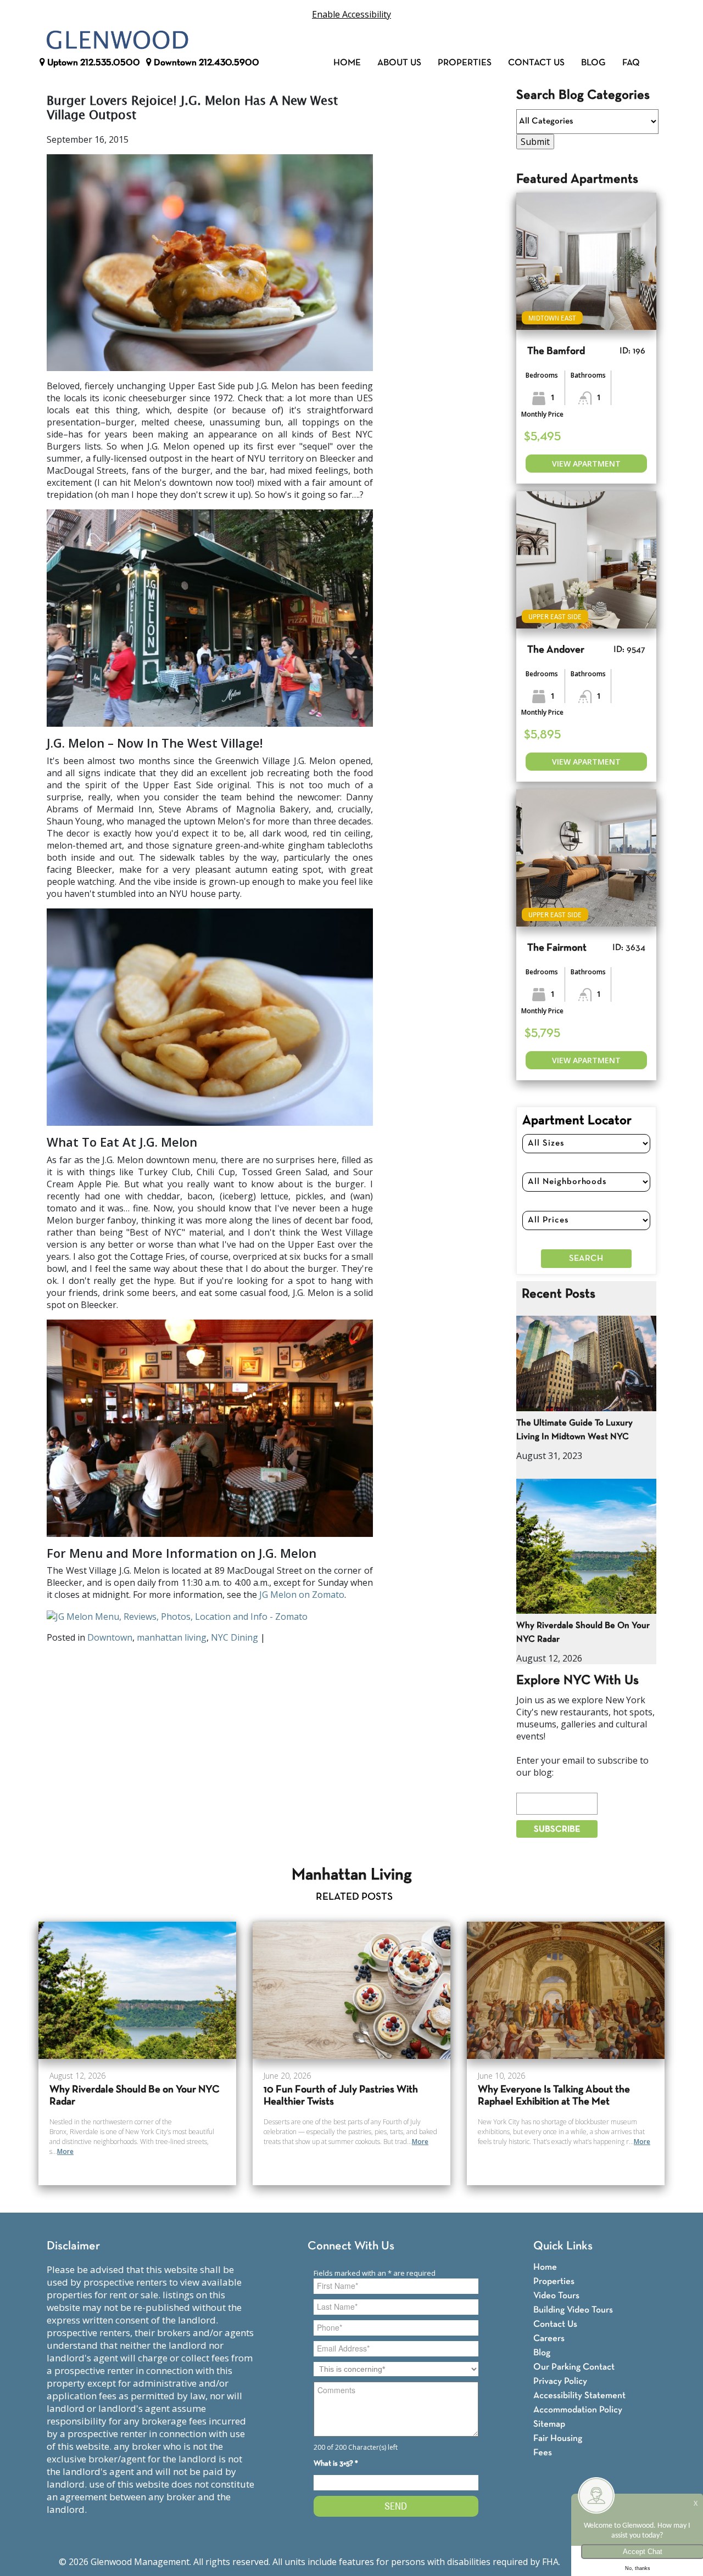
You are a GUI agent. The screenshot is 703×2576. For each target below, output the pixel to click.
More (65, 2151)
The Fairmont (557, 948)
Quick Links (563, 2246)
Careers (549, 2339)
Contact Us (536, 63)
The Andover (556, 650)
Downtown (205, 63)
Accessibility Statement (579, 2396)
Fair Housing (558, 2438)
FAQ (631, 63)
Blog (593, 63)
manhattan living (172, 1637)
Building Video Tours (573, 2310)
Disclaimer (73, 2246)
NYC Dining (235, 1637)
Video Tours (556, 2296)
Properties (465, 63)
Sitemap (549, 2424)
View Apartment (586, 464)
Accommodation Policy (578, 2410)
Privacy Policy (560, 2381)
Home (347, 63)
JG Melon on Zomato (302, 1595)
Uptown (93, 63)
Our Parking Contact (574, 2367)
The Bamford (556, 352)
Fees (543, 2453)
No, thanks (638, 2568)
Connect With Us (351, 2246)
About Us (399, 63)
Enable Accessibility (351, 14)
